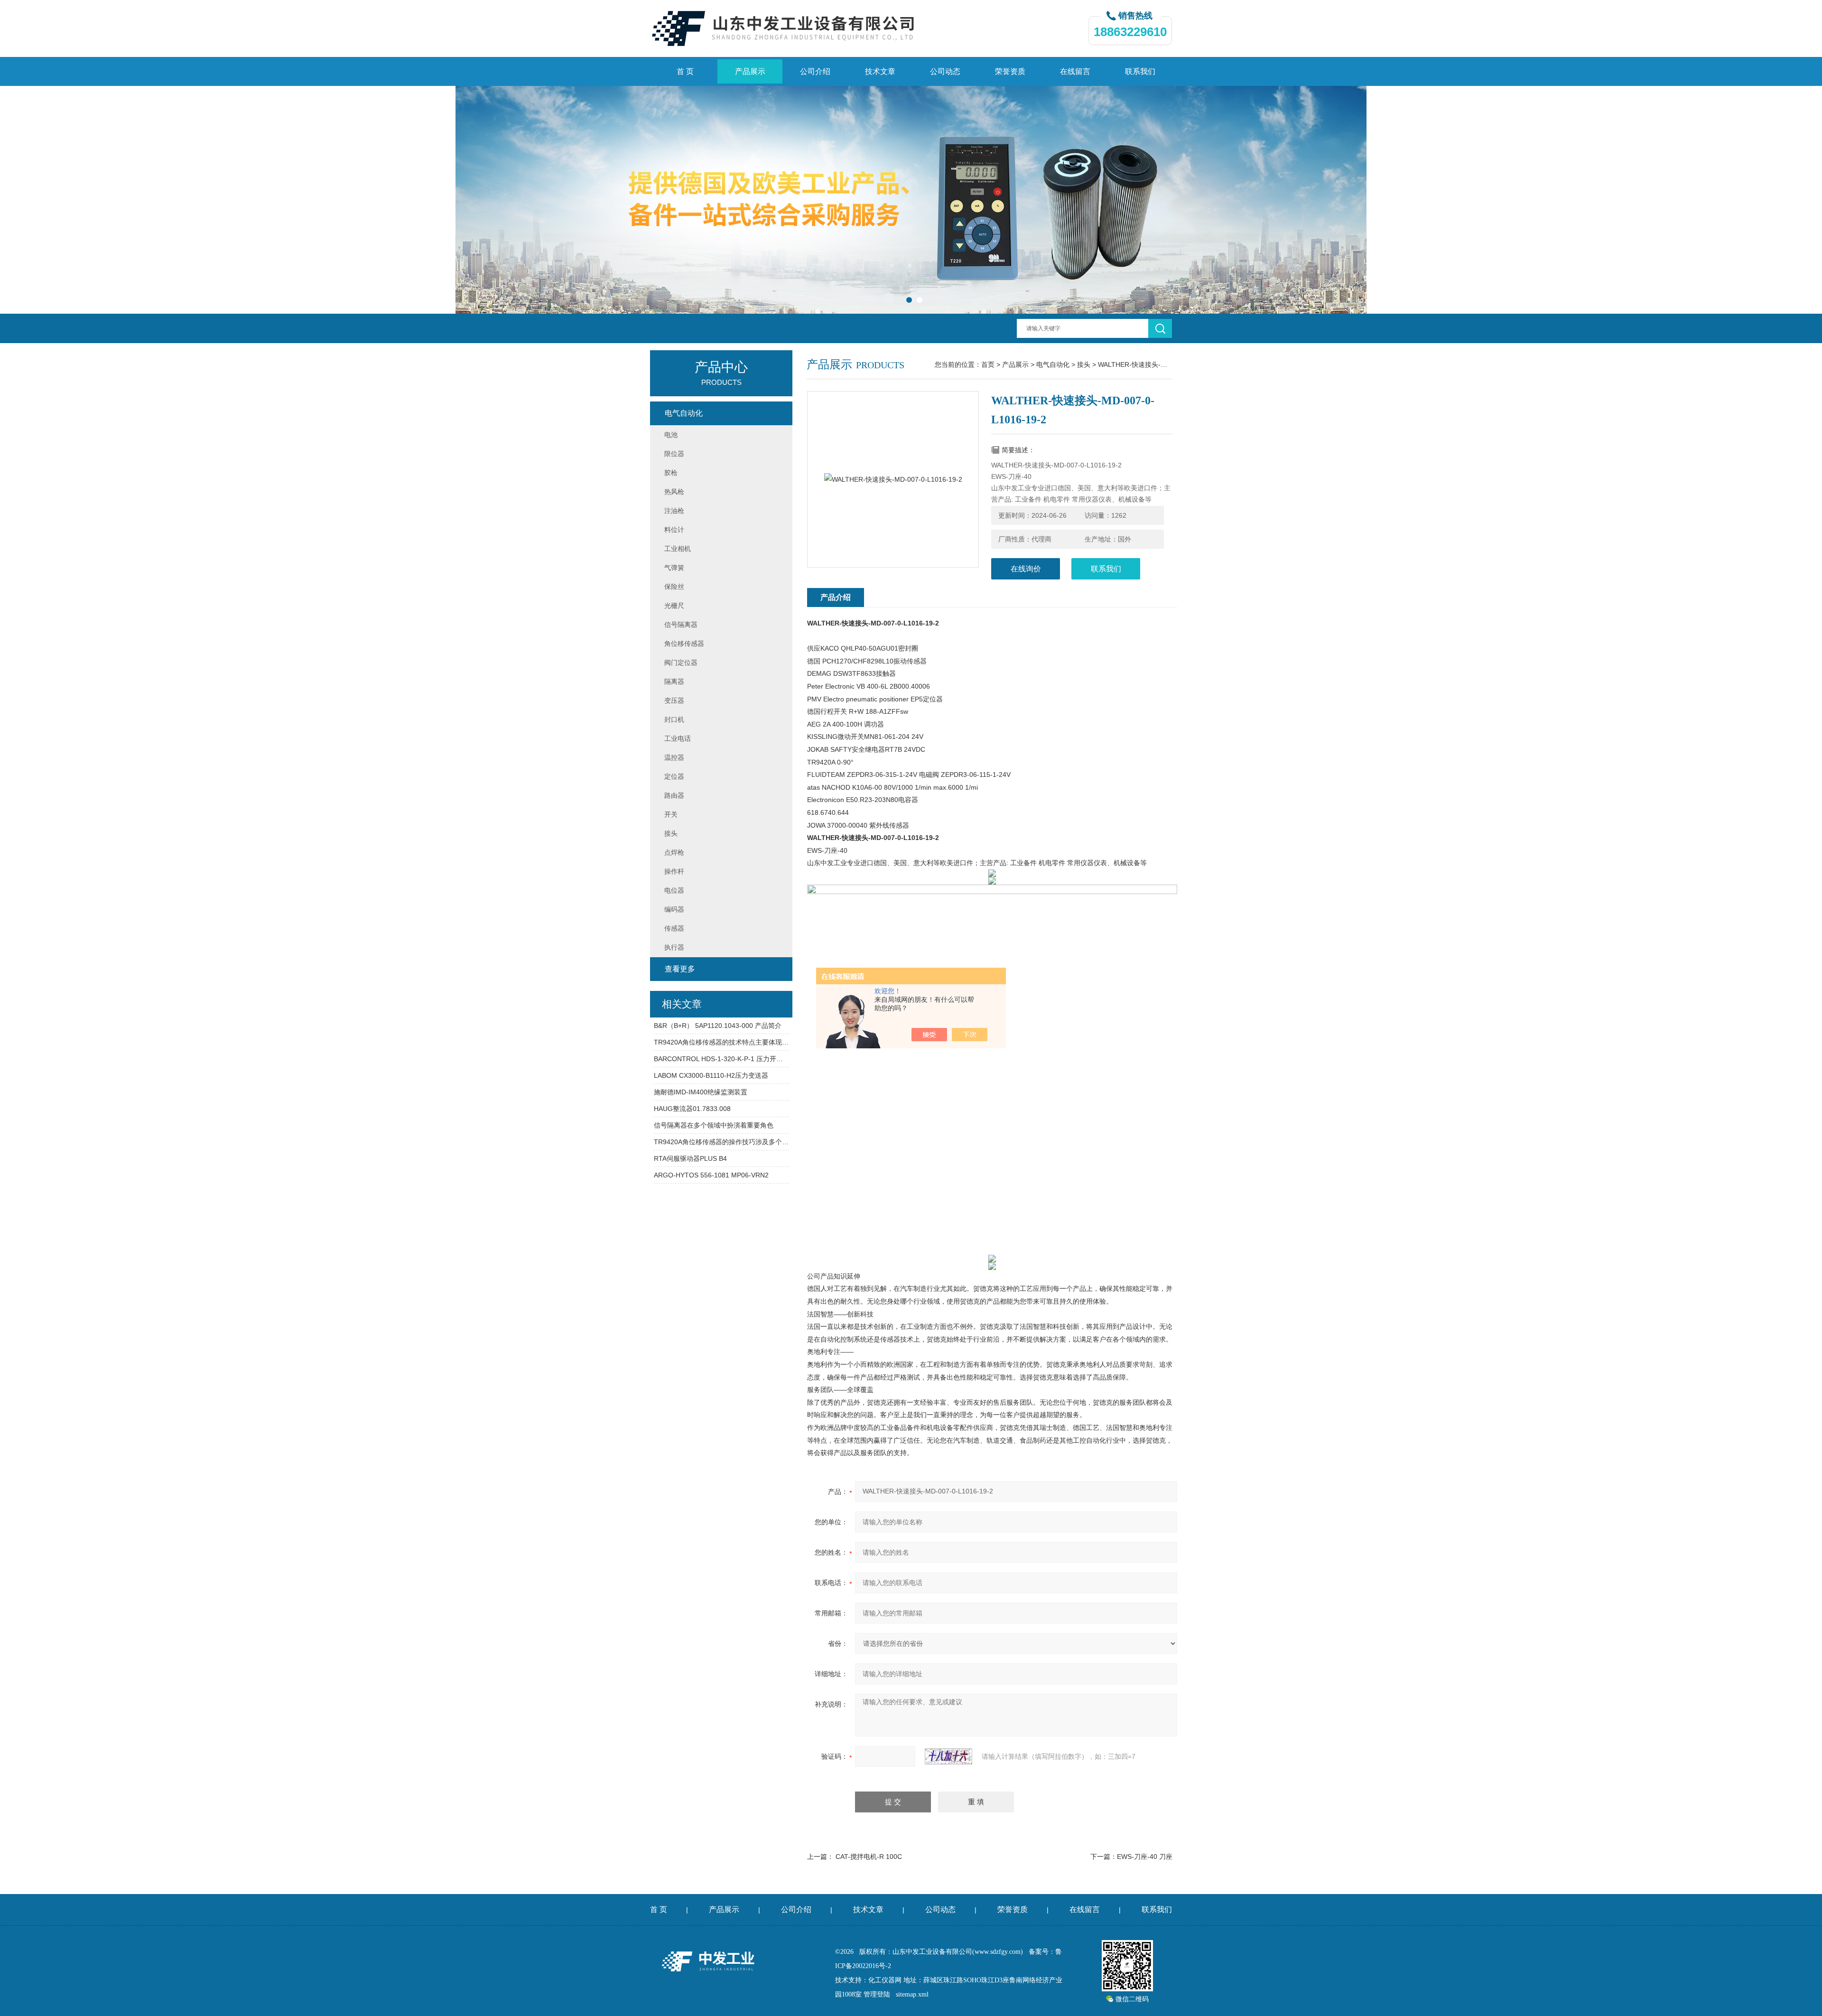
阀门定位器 (681, 663)
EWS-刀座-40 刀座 (1145, 1857)
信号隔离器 (681, 625)
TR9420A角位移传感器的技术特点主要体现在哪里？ (721, 1042)
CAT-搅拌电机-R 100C (869, 1857)
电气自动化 (1053, 364)
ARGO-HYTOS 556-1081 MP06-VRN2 (711, 1175)
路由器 (674, 795)
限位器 (674, 454)
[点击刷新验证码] (948, 1756)
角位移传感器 (684, 644)
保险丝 (674, 587)
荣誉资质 (1010, 71)
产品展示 (750, 71)
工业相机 (678, 549)
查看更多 (680, 969)
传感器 (674, 928)
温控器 (674, 757)
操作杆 (674, 871)
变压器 (674, 700)
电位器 (674, 890)
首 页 (685, 71)
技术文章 (880, 71)
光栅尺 (674, 606)
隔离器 (674, 681)
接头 (1084, 364)
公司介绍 (815, 71)
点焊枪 (674, 852)
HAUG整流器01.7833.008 (692, 1109)
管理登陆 (877, 1994)
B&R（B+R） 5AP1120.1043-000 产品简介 (718, 1026)
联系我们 (1140, 71)
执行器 (674, 947)
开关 (671, 814)
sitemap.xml (912, 1994)
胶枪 (671, 473)
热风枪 (674, 492)
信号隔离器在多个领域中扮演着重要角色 (714, 1125)
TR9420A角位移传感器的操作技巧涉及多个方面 (721, 1142)
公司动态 (945, 71)
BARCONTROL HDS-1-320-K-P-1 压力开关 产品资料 (721, 1059)
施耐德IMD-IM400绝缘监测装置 (701, 1092)
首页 (988, 364)
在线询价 (1026, 569)
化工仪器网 (885, 1980)
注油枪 (674, 511)
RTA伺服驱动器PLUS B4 (690, 1158)
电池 (671, 435)
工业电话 (678, 738)
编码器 (674, 909)
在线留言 (1075, 71)
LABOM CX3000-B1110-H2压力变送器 (711, 1075)
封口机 (674, 719)
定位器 (674, 776)
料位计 (674, 530)
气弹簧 (674, 568)
